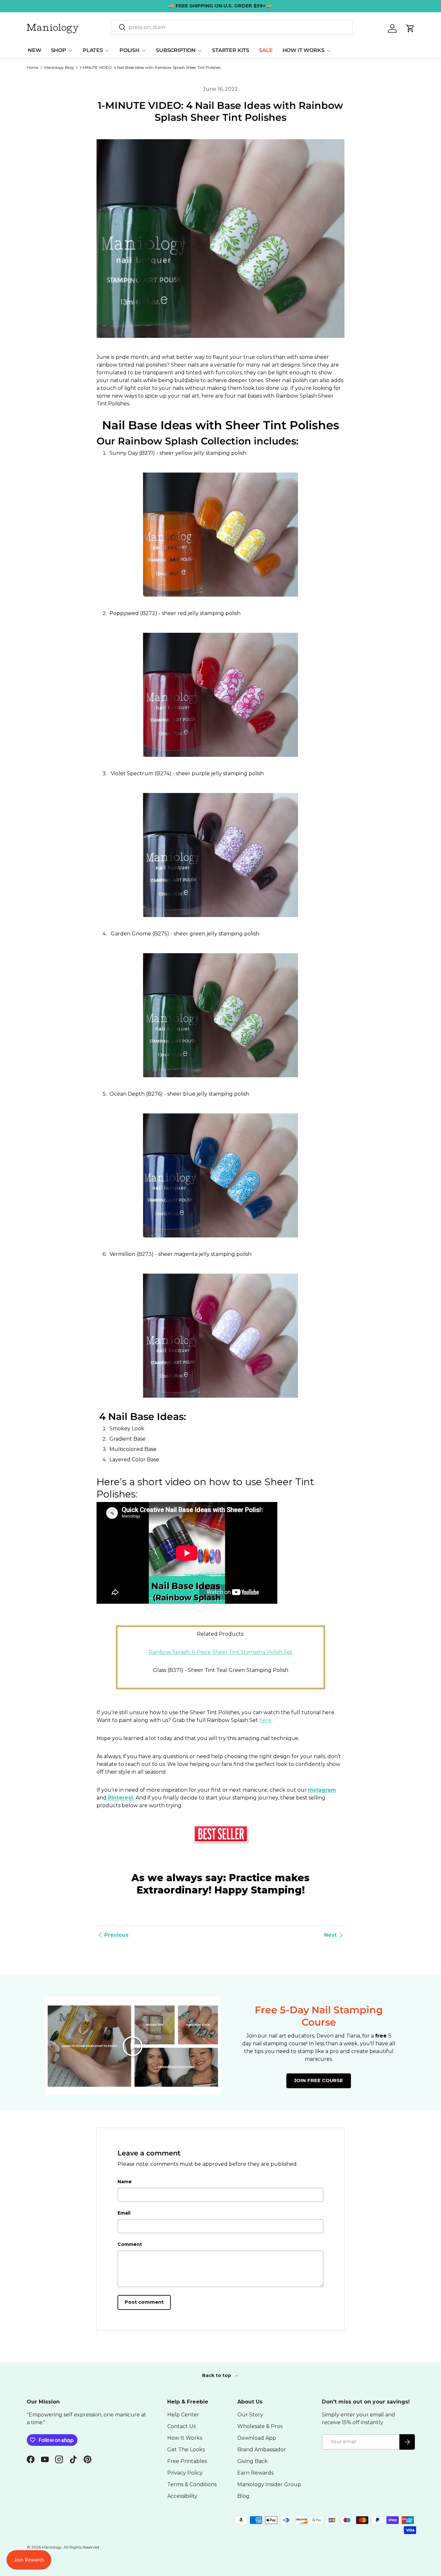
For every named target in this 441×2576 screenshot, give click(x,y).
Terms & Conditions (192, 2484)
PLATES (93, 50)
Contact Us (181, 2426)
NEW (35, 50)
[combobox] (232, 27)
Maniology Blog (59, 68)
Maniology (52, 2547)
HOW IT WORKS (303, 50)
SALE (266, 50)
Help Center (183, 2415)
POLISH (129, 50)
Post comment (144, 2302)
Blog (243, 2496)
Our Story (250, 2415)
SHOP (59, 50)
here (265, 1720)
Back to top (217, 2375)
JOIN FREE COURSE (319, 2081)
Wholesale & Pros (260, 2426)
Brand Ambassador (262, 2450)
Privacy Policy (185, 2473)
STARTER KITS (231, 50)
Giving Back (252, 2461)
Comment (130, 2244)
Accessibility (182, 2496)
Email (124, 2213)
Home (32, 68)
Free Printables (187, 2461)
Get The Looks (186, 2450)
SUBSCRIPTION (176, 50)
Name (125, 2182)
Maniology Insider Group (269, 2484)
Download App (257, 2438)
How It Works (185, 2438)
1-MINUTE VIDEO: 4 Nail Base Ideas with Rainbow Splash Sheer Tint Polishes (150, 68)
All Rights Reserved (81, 2547)
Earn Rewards (255, 2473)
